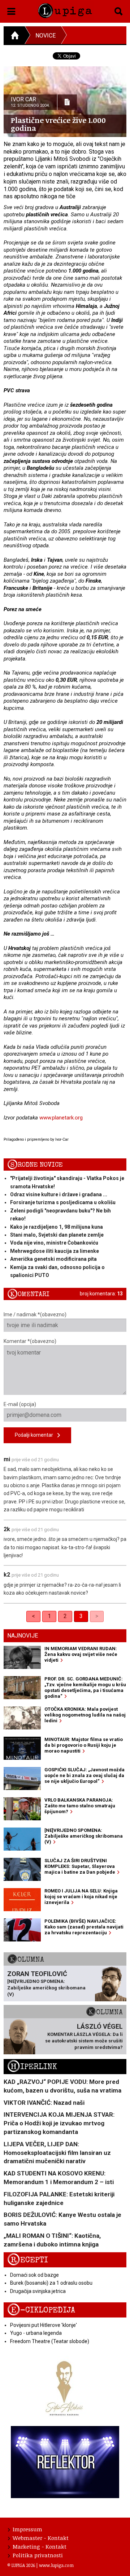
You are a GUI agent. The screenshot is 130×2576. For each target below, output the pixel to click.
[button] (11, 10)
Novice (45, 36)
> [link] (97, 1616)
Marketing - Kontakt (40, 2546)
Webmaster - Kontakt (41, 2538)
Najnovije (23, 1636)
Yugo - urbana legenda (36, 2333)
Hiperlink (32, 2067)
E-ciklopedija (41, 2310)
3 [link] (81, 1616)
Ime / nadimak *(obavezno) (35, 1314)
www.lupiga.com (56, 2565)
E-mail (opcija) (20, 1404)
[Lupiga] (65, 9)
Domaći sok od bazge (34, 2275)
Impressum (27, 2529)
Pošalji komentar (36, 1435)
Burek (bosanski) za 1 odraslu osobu (51, 2283)
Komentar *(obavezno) (30, 1341)
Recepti (28, 2260)
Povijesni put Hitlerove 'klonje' (44, 2325)
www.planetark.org (61, 1118)
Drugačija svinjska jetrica (38, 2291)
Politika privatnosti (38, 2555)
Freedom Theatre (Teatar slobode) (50, 2341)
